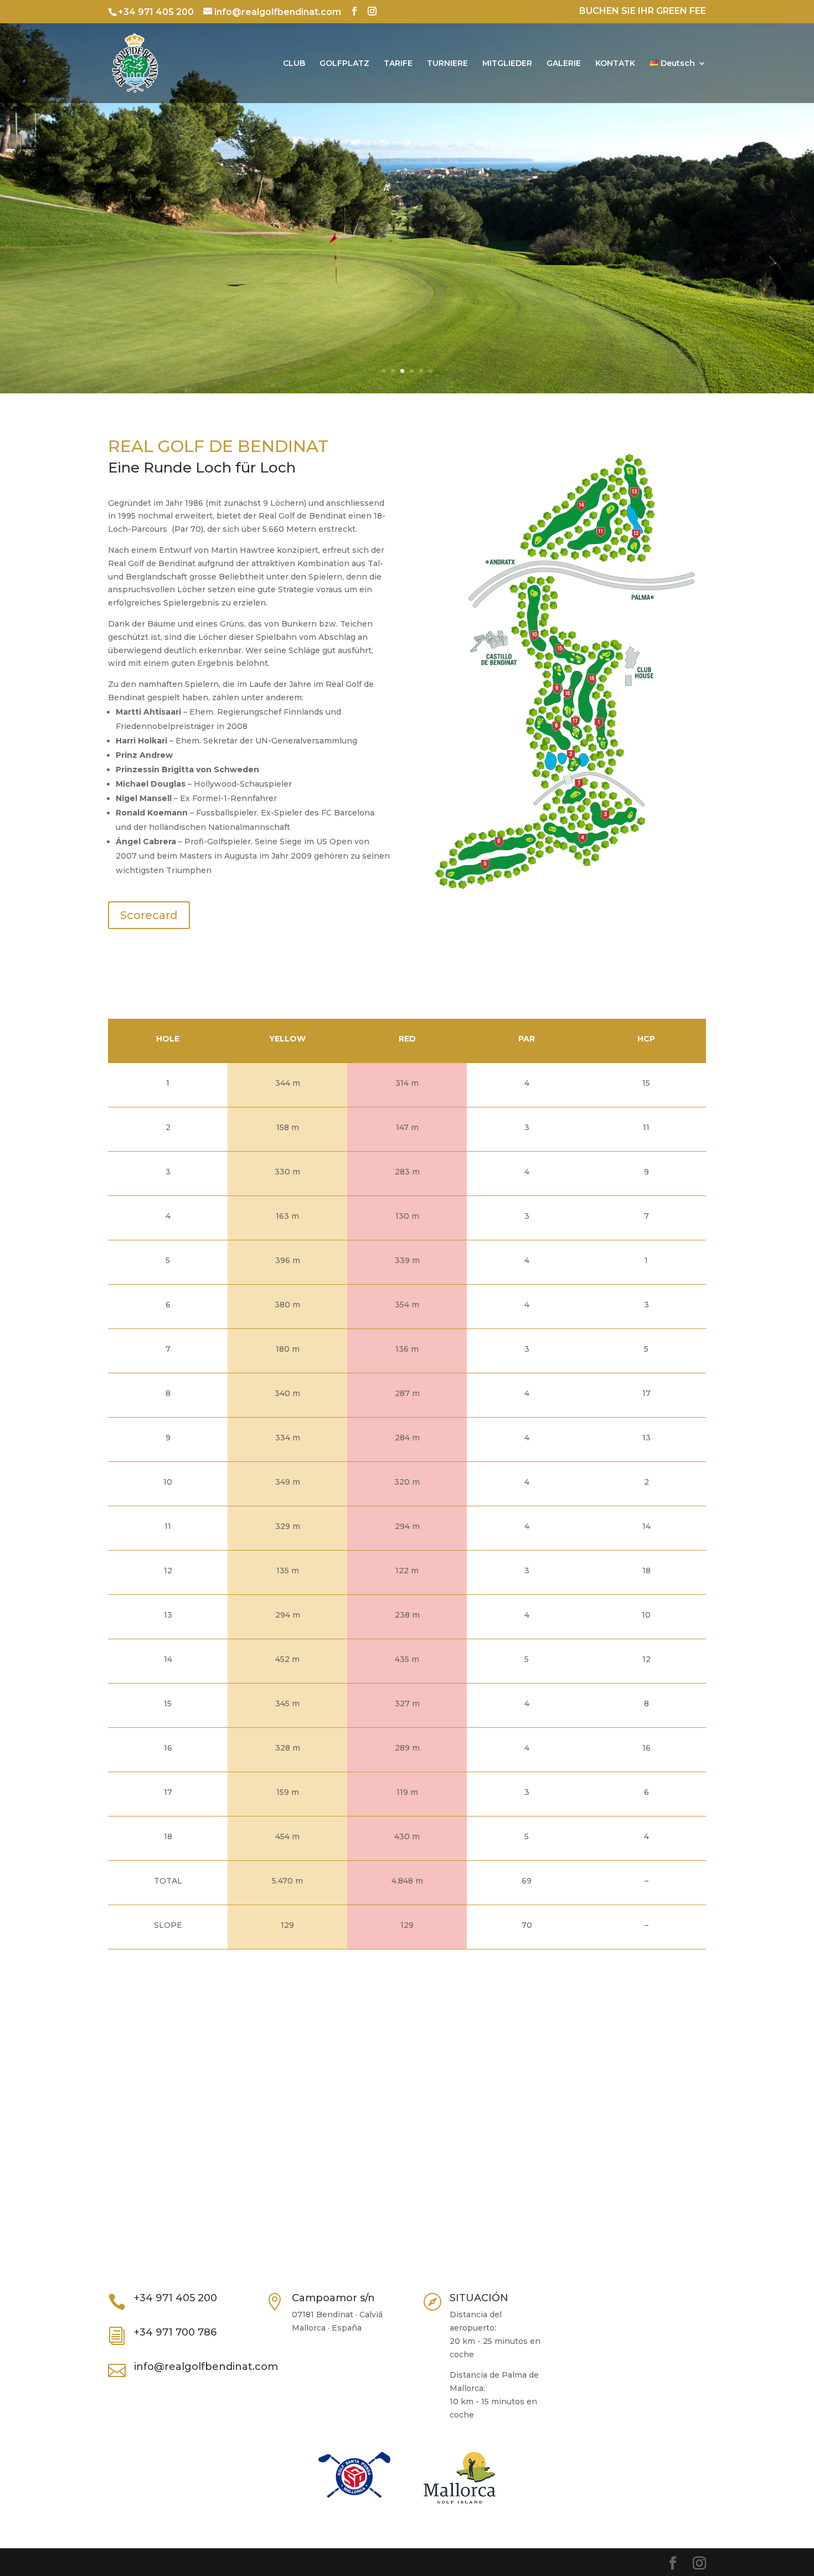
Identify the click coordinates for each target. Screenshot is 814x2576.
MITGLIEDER (507, 64)
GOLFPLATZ (344, 64)
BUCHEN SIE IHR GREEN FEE (643, 11)
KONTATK (615, 64)
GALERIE (564, 64)
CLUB (294, 64)
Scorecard (149, 915)
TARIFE (398, 64)
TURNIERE (447, 64)
